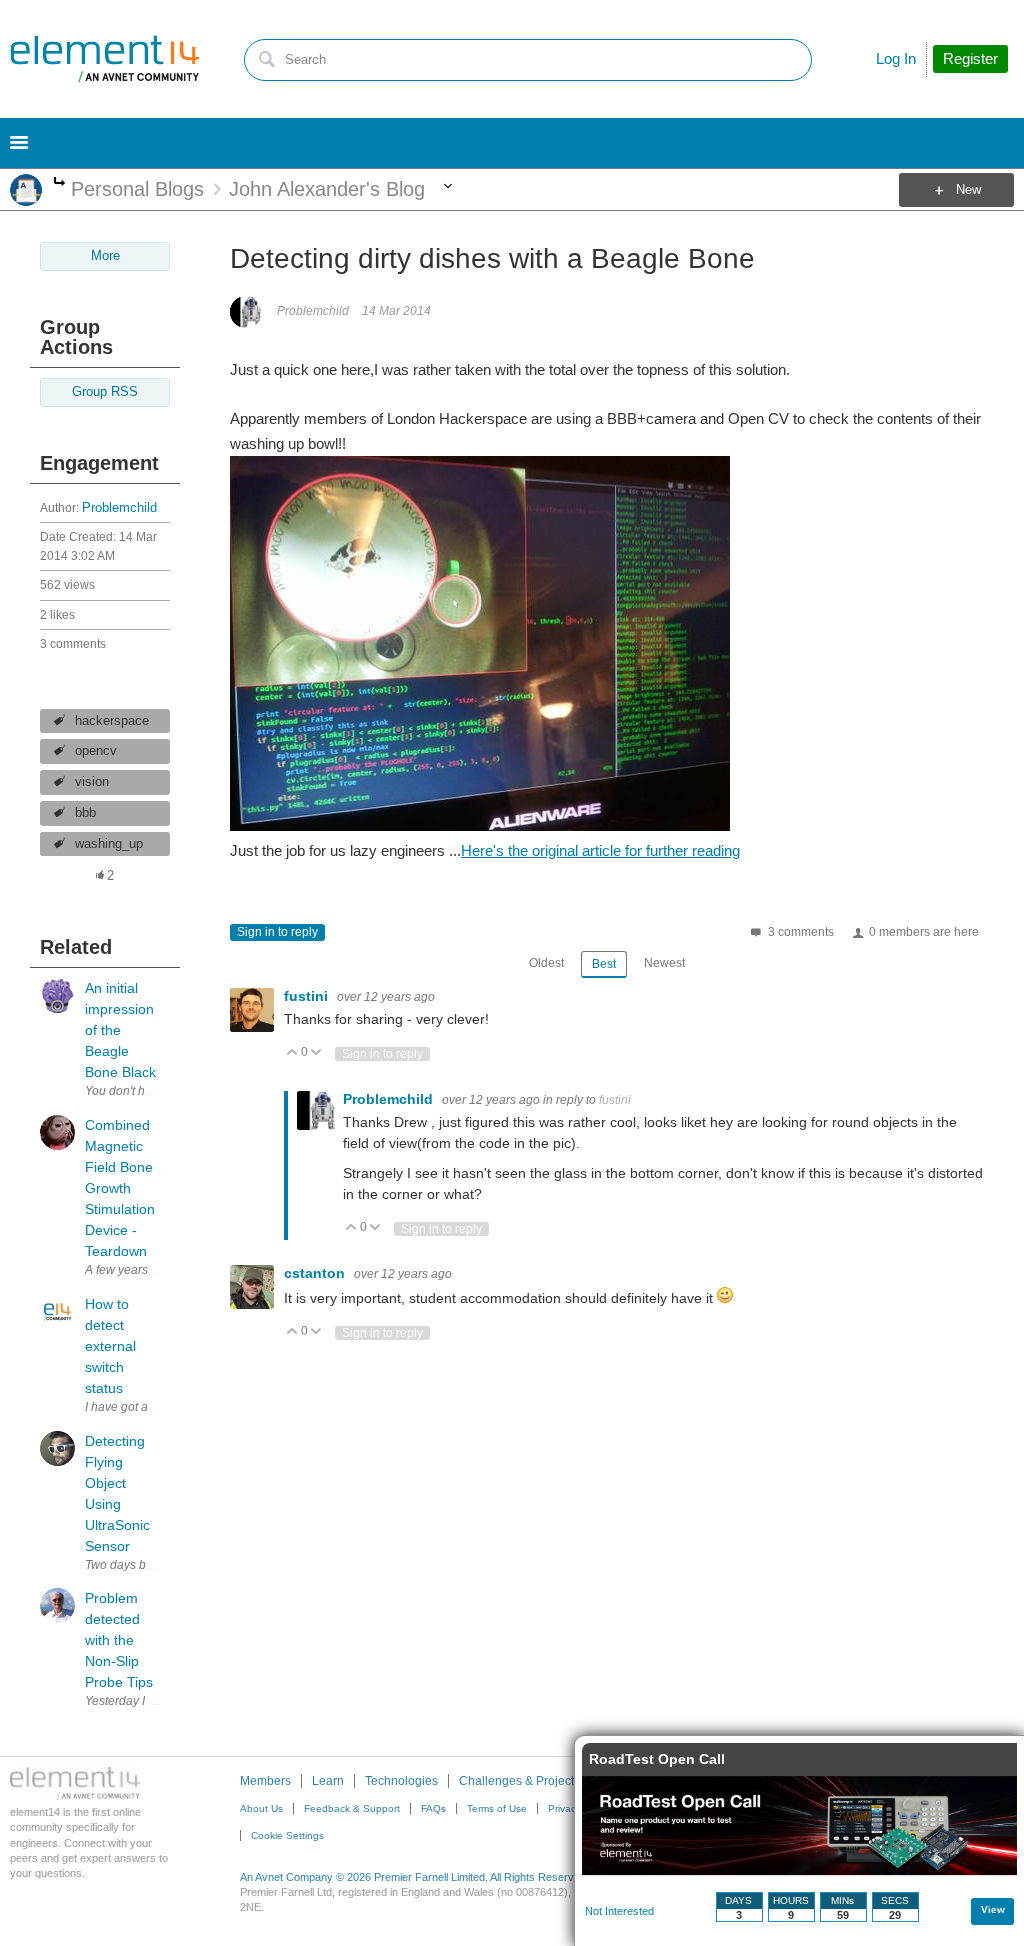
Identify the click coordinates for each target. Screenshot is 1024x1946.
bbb (85, 813)
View (993, 1909)
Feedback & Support (352, 1808)
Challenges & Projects (519, 1781)
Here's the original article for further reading (600, 850)
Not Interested (619, 1911)
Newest (664, 963)
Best (604, 964)
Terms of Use (497, 1808)
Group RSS (105, 392)
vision (92, 782)
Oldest (546, 963)
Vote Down (316, 1053)
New (968, 190)
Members (265, 1781)
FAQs (433, 1808)
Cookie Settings (287, 1835)
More (59, 183)
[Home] (105, 59)
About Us (261, 1808)
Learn (328, 1781)
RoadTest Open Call (657, 1759)
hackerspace (112, 721)
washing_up (109, 844)
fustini (308, 996)
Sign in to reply (277, 932)
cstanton (316, 1273)
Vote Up (292, 1053)
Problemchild (119, 508)
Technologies (401, 1781)
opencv (96, 751)
